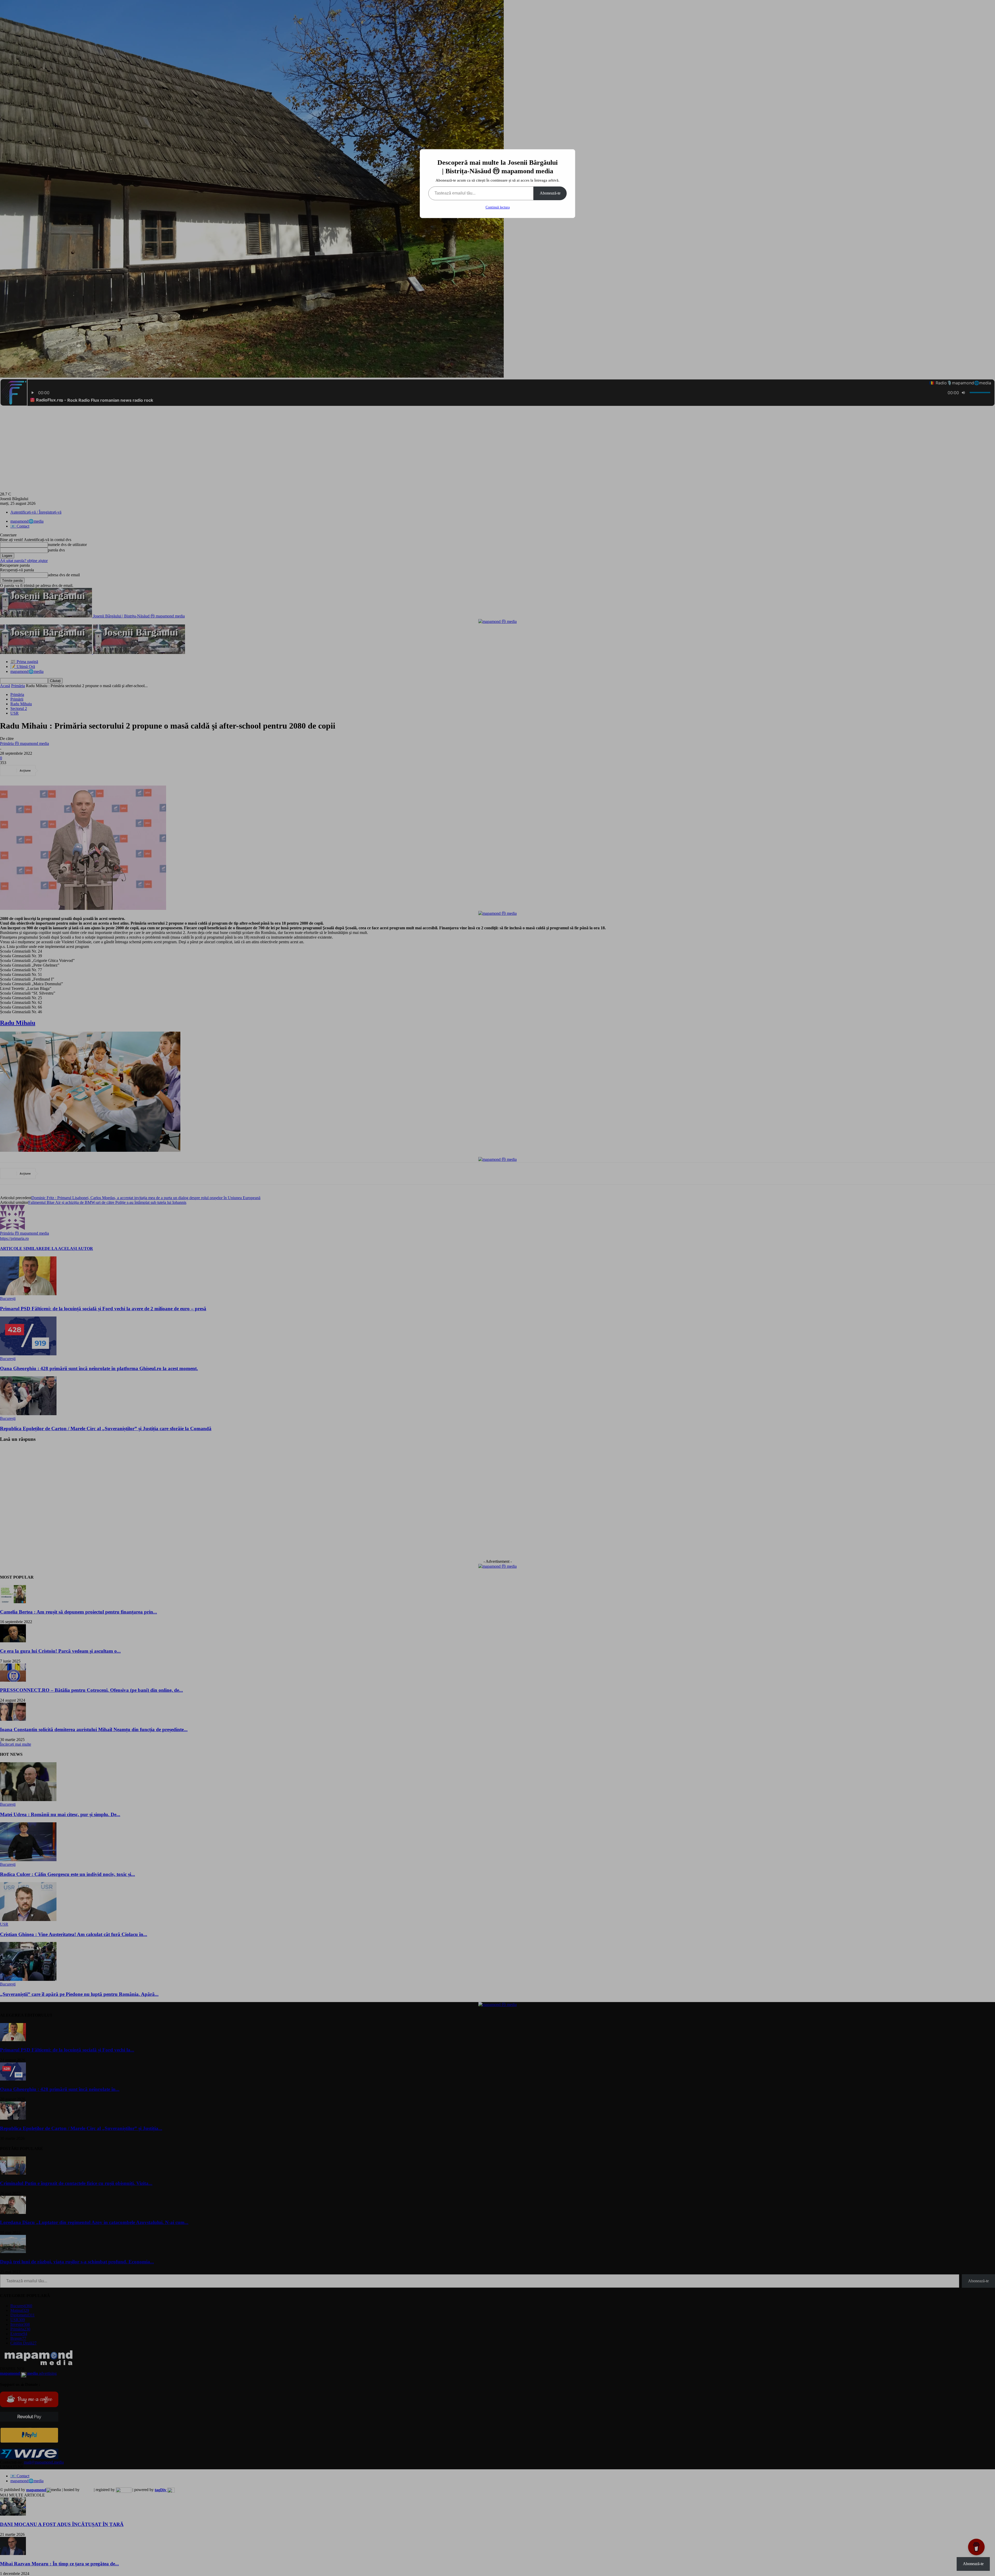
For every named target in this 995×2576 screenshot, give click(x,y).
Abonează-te (550, 193)
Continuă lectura (498, 207)
